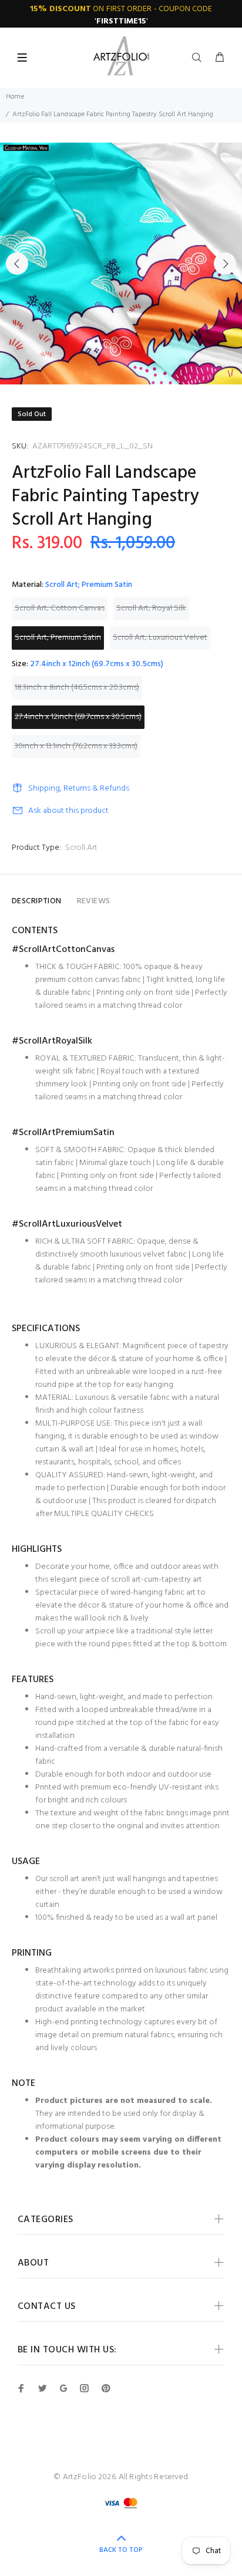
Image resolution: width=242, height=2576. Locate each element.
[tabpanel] (121, 264)
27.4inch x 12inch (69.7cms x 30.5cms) (78, 717)
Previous (17, 264)
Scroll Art (81, 848)
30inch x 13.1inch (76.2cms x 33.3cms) (76, 746)
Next (225, 264)
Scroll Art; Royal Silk (151, 608)
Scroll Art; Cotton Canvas (60, 608)
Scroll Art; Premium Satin (58, 638)
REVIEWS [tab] (94, 901)
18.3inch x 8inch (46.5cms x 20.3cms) (77, 688)
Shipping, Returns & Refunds (79, 789)
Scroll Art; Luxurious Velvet (160, 638)
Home (15, 97)
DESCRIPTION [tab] (37, 901)
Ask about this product (68, 811)
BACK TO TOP (121, 2550)
